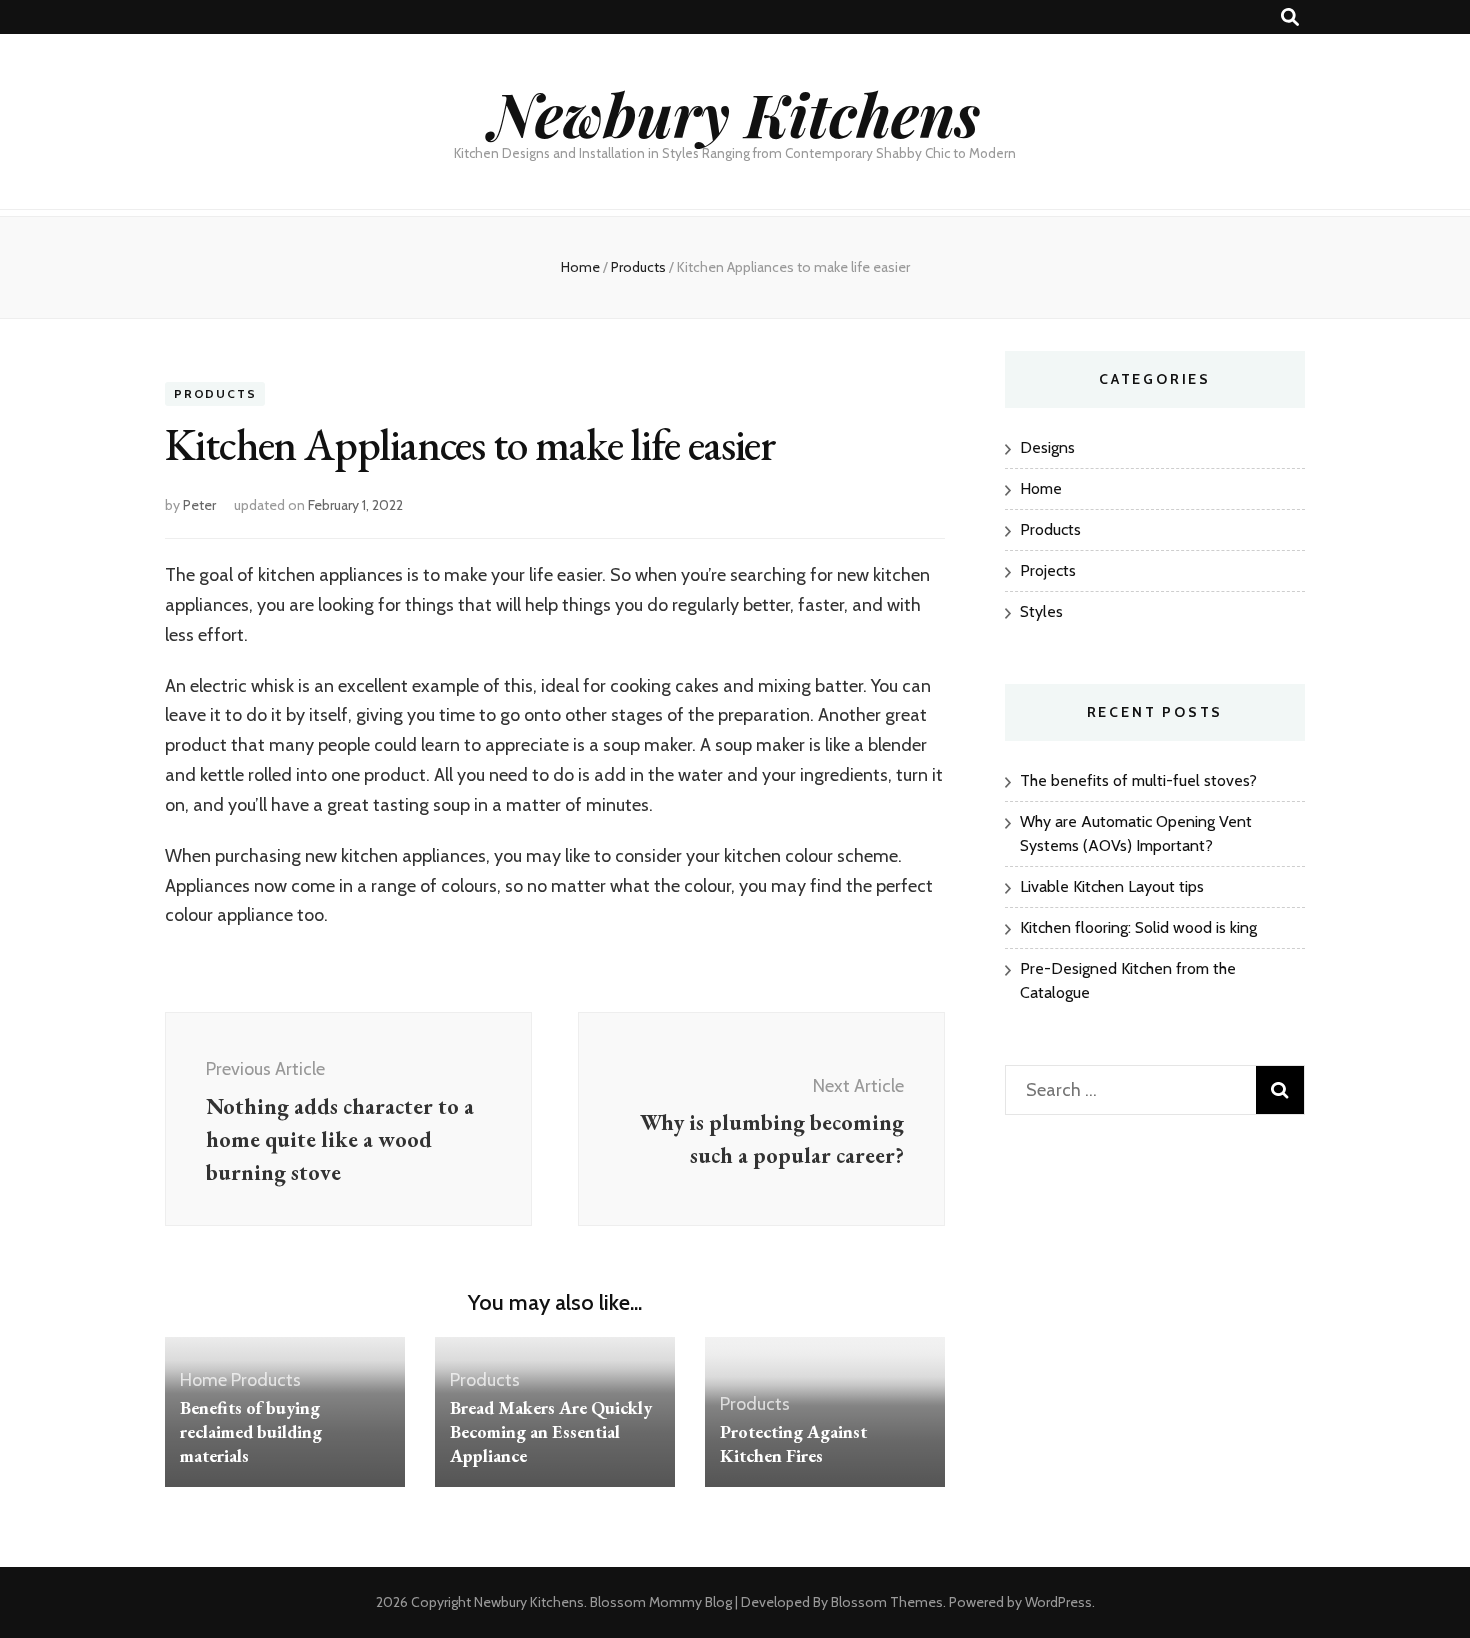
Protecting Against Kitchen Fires (793, 1443)
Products (215, 393)
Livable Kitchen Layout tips (1112, 886)
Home (203, 1380)
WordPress (1058, 1602)
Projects (1048, 570)
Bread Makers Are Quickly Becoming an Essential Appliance (551, 1431)
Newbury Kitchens (735, 113)
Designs (1047, 447)
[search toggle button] (1290, 17)
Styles (1041, 611)
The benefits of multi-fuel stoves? (1138, 780)
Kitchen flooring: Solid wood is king (1138, 927)
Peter (199, 505)
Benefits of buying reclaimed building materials (251, 1431)
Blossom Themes (887, 1602)
